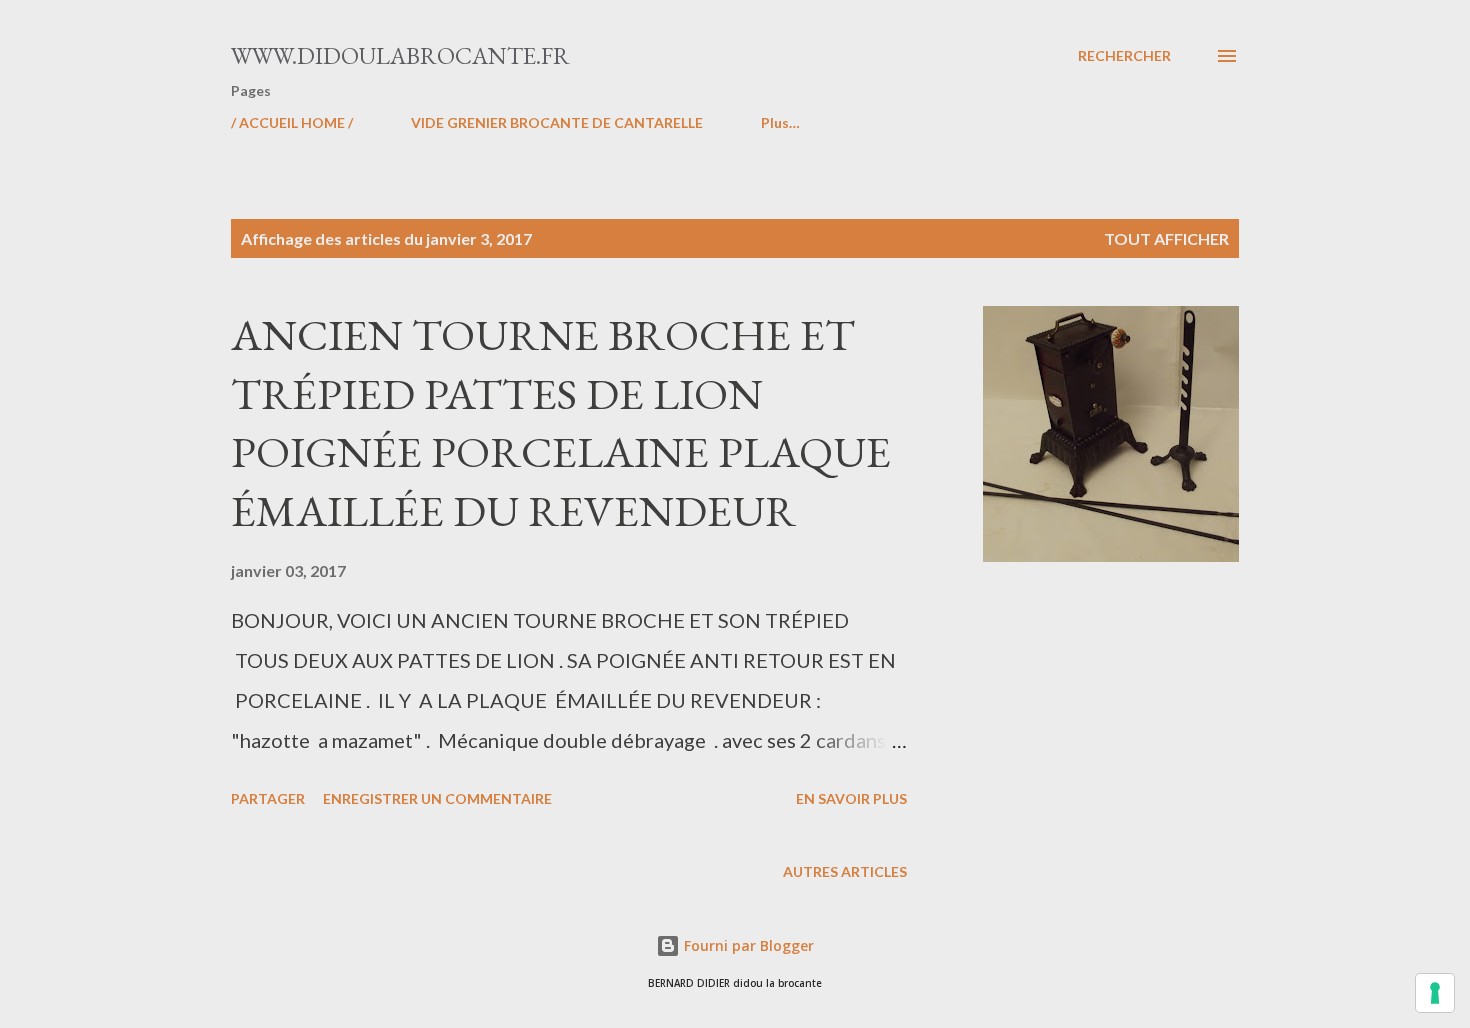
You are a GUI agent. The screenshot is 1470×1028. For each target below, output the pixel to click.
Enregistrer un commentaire (437, 798)
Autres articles (845, 871)
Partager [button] (268, 798)
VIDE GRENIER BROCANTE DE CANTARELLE (557, 122)
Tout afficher (1166, 238)
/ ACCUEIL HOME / (292, 122)
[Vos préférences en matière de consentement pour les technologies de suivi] (1435, 993)
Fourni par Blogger (747, 945)
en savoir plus (851, 798)
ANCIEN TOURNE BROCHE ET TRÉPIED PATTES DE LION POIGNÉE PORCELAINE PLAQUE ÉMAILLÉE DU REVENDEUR (561, 422)
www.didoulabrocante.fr (400, 55)
